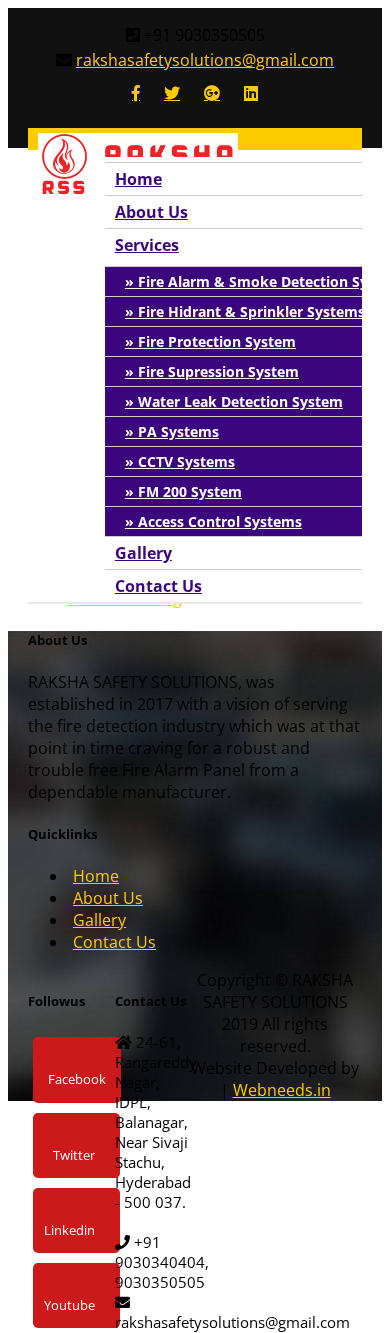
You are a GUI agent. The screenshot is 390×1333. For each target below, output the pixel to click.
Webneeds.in (282, 1090)
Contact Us (158, 586)
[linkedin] (251, 93)
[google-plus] (212, 93)
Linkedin (69, 1230)
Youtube (69, 1305)
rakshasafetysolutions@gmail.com (205, 60)
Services (147, 245)
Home (138, 179)
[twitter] (172, 93)
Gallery (143, 553)
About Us (151, 212)
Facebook (77, 1079)
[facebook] (136, 93)
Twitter (74, 1155)
